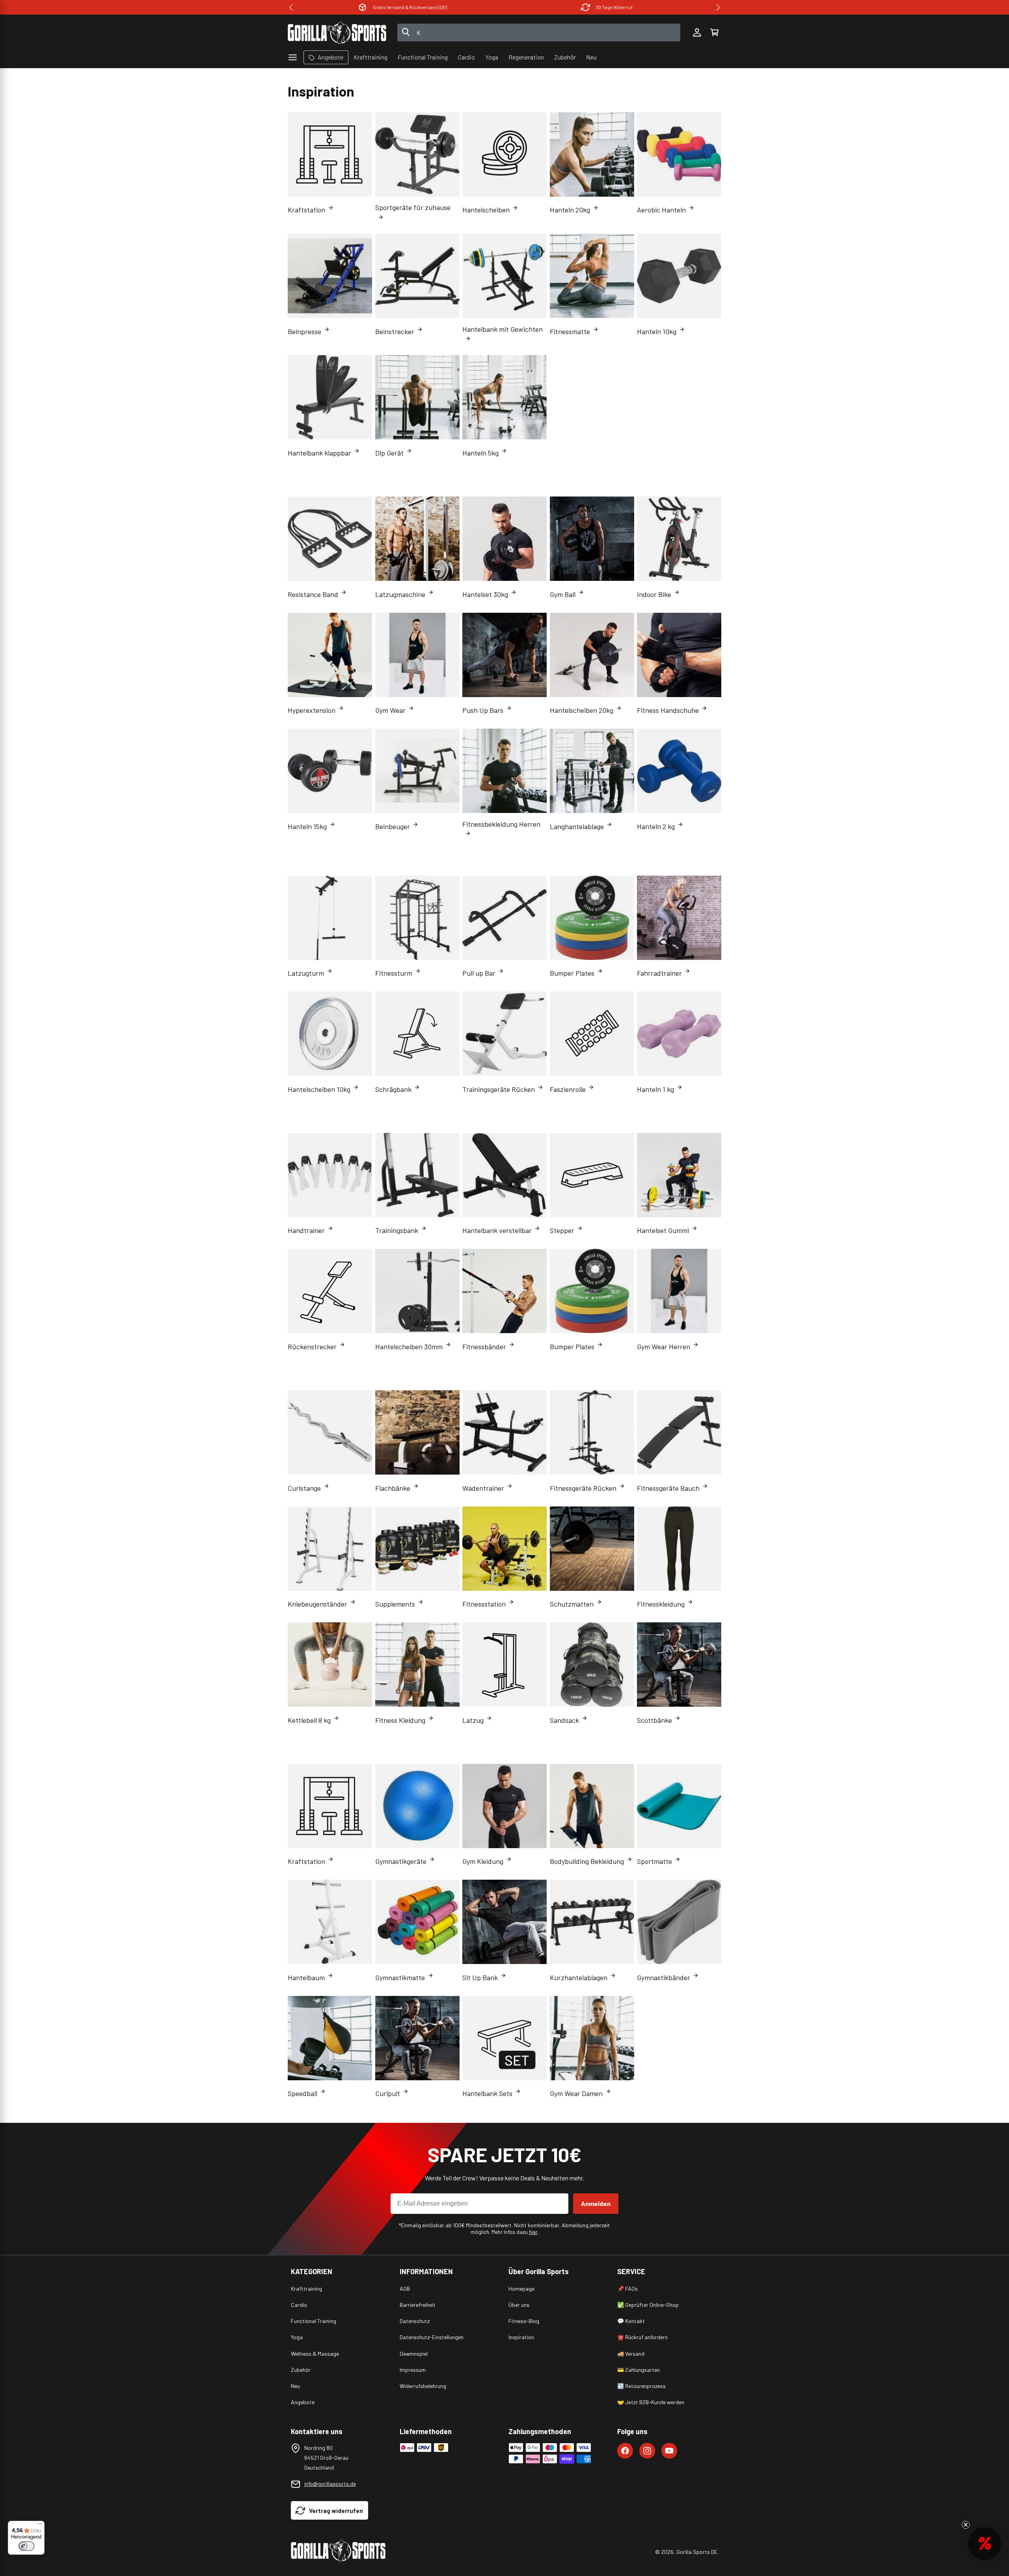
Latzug (473, 1720)
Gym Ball (563, 594)
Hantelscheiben (486, 210)
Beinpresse (304, 331)
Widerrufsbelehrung (423, 2386)
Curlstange (304, 1488)
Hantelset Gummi (663, 1230)
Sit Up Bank (480, 1977)
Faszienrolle (568, 1089)
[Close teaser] (966, 2525)
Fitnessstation (484, 1604)
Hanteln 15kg (307, 826)
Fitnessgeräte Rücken (583, 1488)
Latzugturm (306, 973)
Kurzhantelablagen (579, 1977)
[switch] (26, 2546)
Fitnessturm (394, 973)
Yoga (297, 2337)
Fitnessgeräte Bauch (668, 1488)
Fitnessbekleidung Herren (501, 824)
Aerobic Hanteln (661, 210)
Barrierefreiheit (418, 2305)
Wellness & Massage (315, 2354)
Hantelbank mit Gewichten (503, 329)
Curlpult (388, 2093)
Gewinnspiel (414, 2354)
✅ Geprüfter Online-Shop (648, 2305)
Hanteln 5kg (480, 453)
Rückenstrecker (312, 1347)
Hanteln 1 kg (655, 1089)
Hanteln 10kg (657, 331)
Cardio (299, 2305)
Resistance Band (313, 594)
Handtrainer (306, 1230)
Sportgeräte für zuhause (413, 207)
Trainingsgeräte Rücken (499, 1089)
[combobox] (539, 33)
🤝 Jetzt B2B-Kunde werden (651, 2402)
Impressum (413, 2370)
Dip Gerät (389, 453)
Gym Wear (390, 710)
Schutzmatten (572, 1604)
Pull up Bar (479, 973)
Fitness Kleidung (400, 1720)
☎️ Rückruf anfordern (642, 2337)
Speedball (303, 2093)
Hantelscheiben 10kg (319, 1089)
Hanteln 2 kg (656, 826)
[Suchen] (406, 33)
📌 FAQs (627, 2289)
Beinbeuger (393, 826)
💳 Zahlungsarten (639, 2370)
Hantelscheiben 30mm (409, 1347)
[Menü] (40, 2526)
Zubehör (301, 2370)
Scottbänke (654, 1720)
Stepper (562, 1230)
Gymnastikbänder (664, 1977)
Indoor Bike (654, 594)
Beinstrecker (395, 331)
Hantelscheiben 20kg (582, 710)
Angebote (303, 2402)
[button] (714, 33)
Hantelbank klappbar (319, 453)
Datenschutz (415, 2321)
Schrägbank (393, 1089)
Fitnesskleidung (661, 1604)
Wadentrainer (483, 1488)
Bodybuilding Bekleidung (587, 1861)
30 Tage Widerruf (410, 7)
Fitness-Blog (524, 2321)
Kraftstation (306, 210)
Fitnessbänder (484, 1347)
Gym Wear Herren (664, 1347)
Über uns (519, 2305)
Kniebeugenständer (317, 1604)
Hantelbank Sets (487, 2093)
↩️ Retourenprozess (641, 2386)
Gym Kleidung (483, 1861)
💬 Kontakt (631, 2321)
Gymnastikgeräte (401, 1861)
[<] (291, 7)
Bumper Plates (572, 973)
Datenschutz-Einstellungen (432, 2337)
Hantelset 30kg (485, 594)
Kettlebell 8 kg (309, 1720)
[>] (718, 7)
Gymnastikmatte (400, 1977)
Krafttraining (306, 2289)
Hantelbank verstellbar (497, 1230)
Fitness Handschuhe (668, 710)
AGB (405, 2289)
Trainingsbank (397, 1230)
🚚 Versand (631, 2354)
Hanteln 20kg (570, 210)
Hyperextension (312, 710)
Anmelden (596, 2203)
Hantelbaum (306, 1977)
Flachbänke (393, 1488)
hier (533, 2232)
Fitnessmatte (570, 331)
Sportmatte (654, 1861)
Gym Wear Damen (576, 2093)
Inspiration (521, 2337)
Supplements (395, 1604)
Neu (295, 2386)
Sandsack (564, 1720)
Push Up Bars (483, 710)
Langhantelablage (577, 826)
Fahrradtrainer (659, 973)
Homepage (521, 2289)
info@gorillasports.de (330, 2484)
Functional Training (314, 2321)
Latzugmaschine (400, 594)
